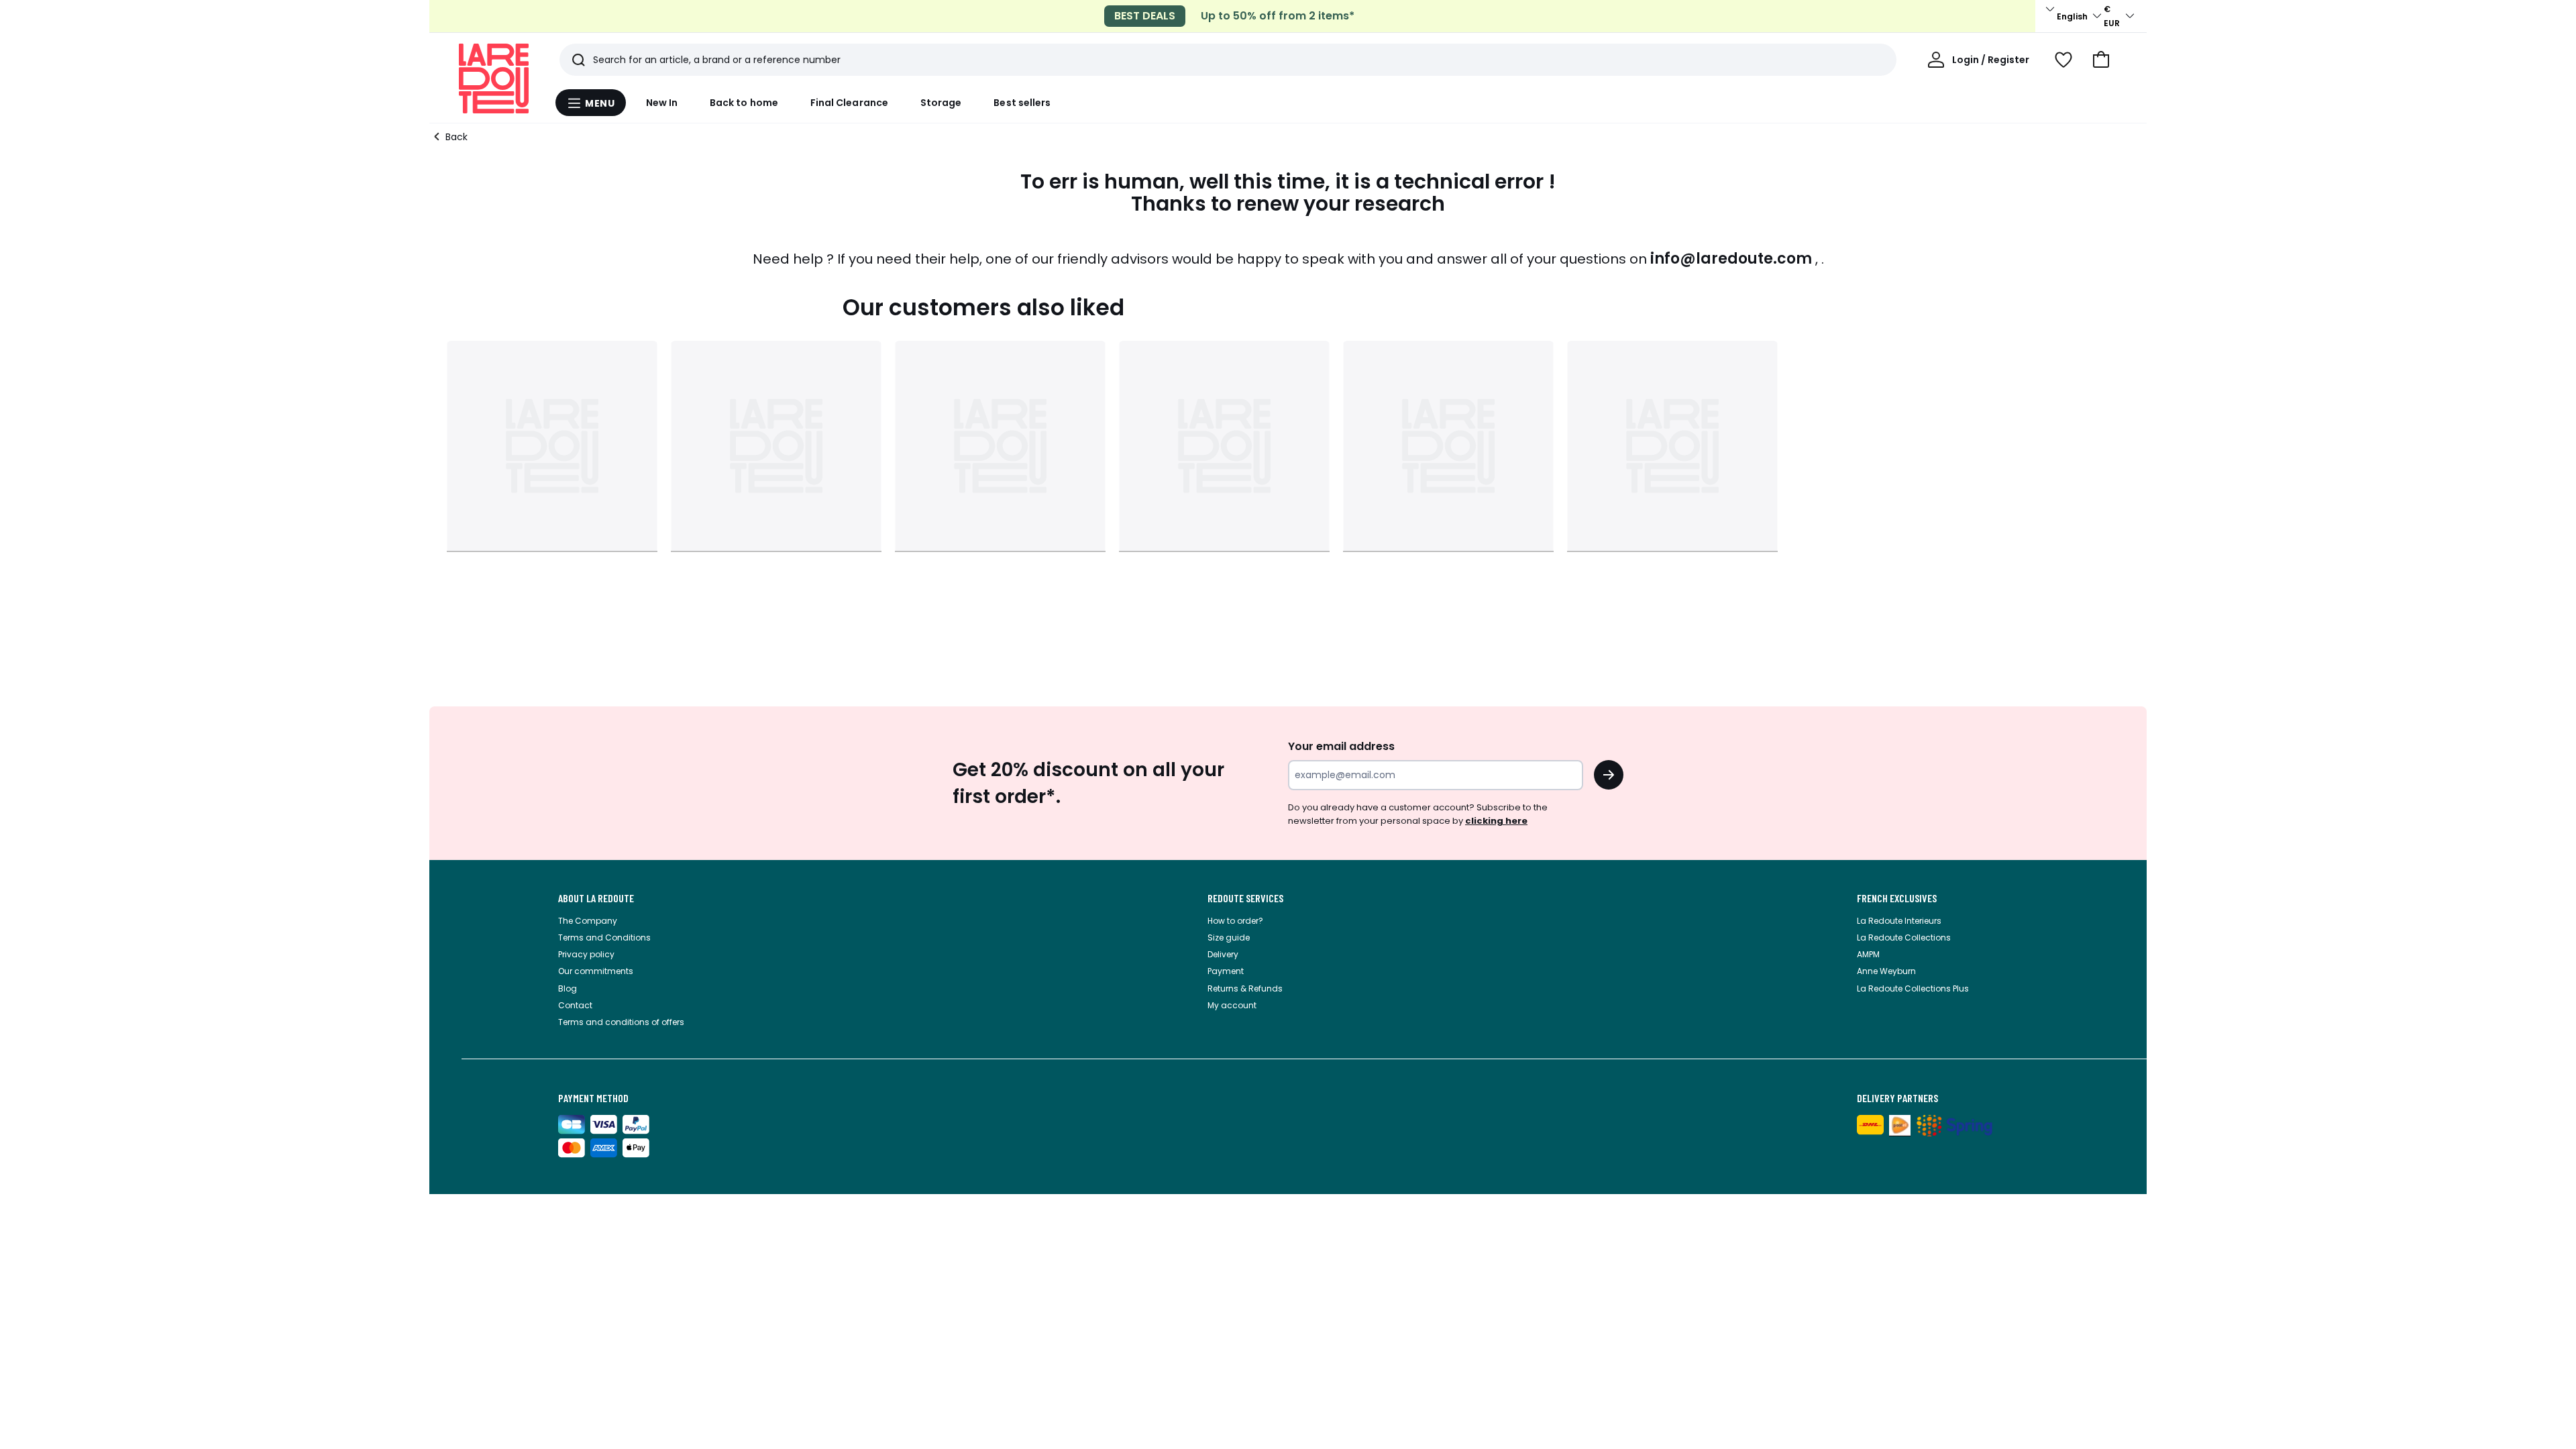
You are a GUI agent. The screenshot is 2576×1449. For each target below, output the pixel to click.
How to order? (1235, 921)
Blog (568, 988)
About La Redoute (596, 898)
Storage (941, 103)
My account (1232, 1005)
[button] (2101, 60)
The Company (588, 921)
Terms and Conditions (604, 937)
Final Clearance (849, 103)
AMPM (1868, 954)
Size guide (1229, 937)
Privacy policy (586, 954)
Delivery (1223, 954)
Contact (575, 1005)
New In (662, 103)
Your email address (1341, 746)
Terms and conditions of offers (621, 1022)
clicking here (1496, 821)
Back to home (744, 103)
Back (457, 137)
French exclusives (1897, 898)
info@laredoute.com (1731, 259)
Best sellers (1022, 103)
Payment (1226, 971)
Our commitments (596, 971)
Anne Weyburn (1886, 971)
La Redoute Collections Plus (1913, 988)
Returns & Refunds (1245, 988)
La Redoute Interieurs (1899, 921)
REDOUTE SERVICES (1245, 898)
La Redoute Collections (1904, 937)
